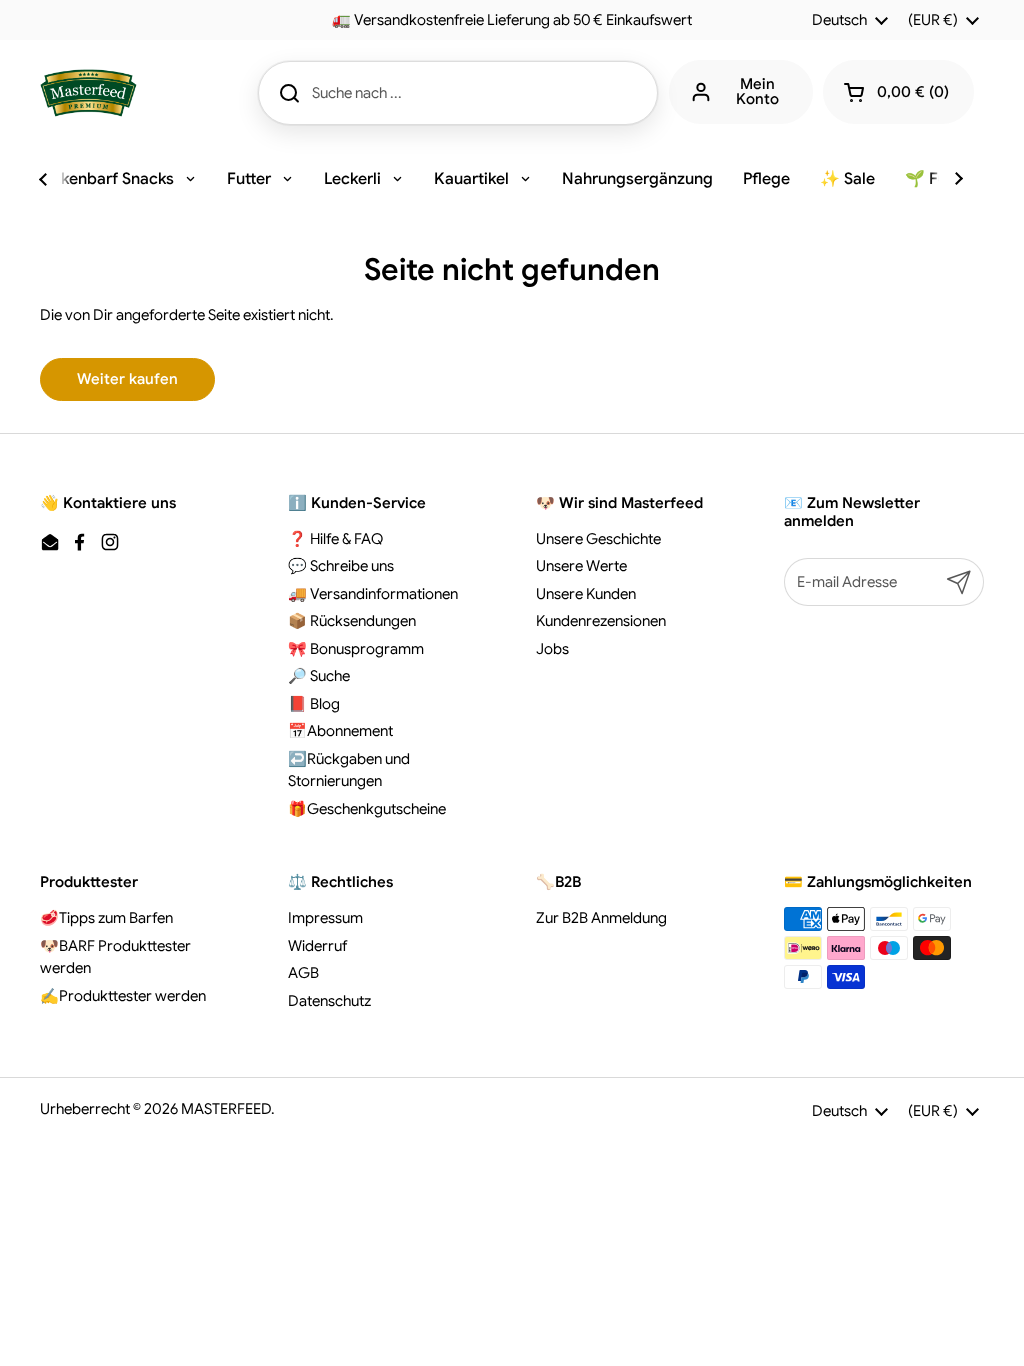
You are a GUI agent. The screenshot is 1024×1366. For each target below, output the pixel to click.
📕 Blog (314, 704)
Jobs (552, 649)
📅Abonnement (340, 731)
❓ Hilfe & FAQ (335, 539)
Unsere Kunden (586, 594)
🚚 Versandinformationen (373, 594)
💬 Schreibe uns (341, 566)
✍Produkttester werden (123, 996)
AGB (303, 973)
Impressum (325, 918)
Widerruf (317, 946)
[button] (898, 92)
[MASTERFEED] (88, 93)
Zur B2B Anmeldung (601, 918)
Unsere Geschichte (598, 539)
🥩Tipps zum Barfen (106, 918)
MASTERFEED (226, 1109)
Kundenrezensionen (601, 621)
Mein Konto (757, 91)
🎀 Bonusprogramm (356, 649)
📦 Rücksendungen (352, 621)
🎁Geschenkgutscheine (367, 809)
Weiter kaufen (127, 379)
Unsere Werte (581, 566)
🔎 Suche (319, 676)
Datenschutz (329, 1001)
